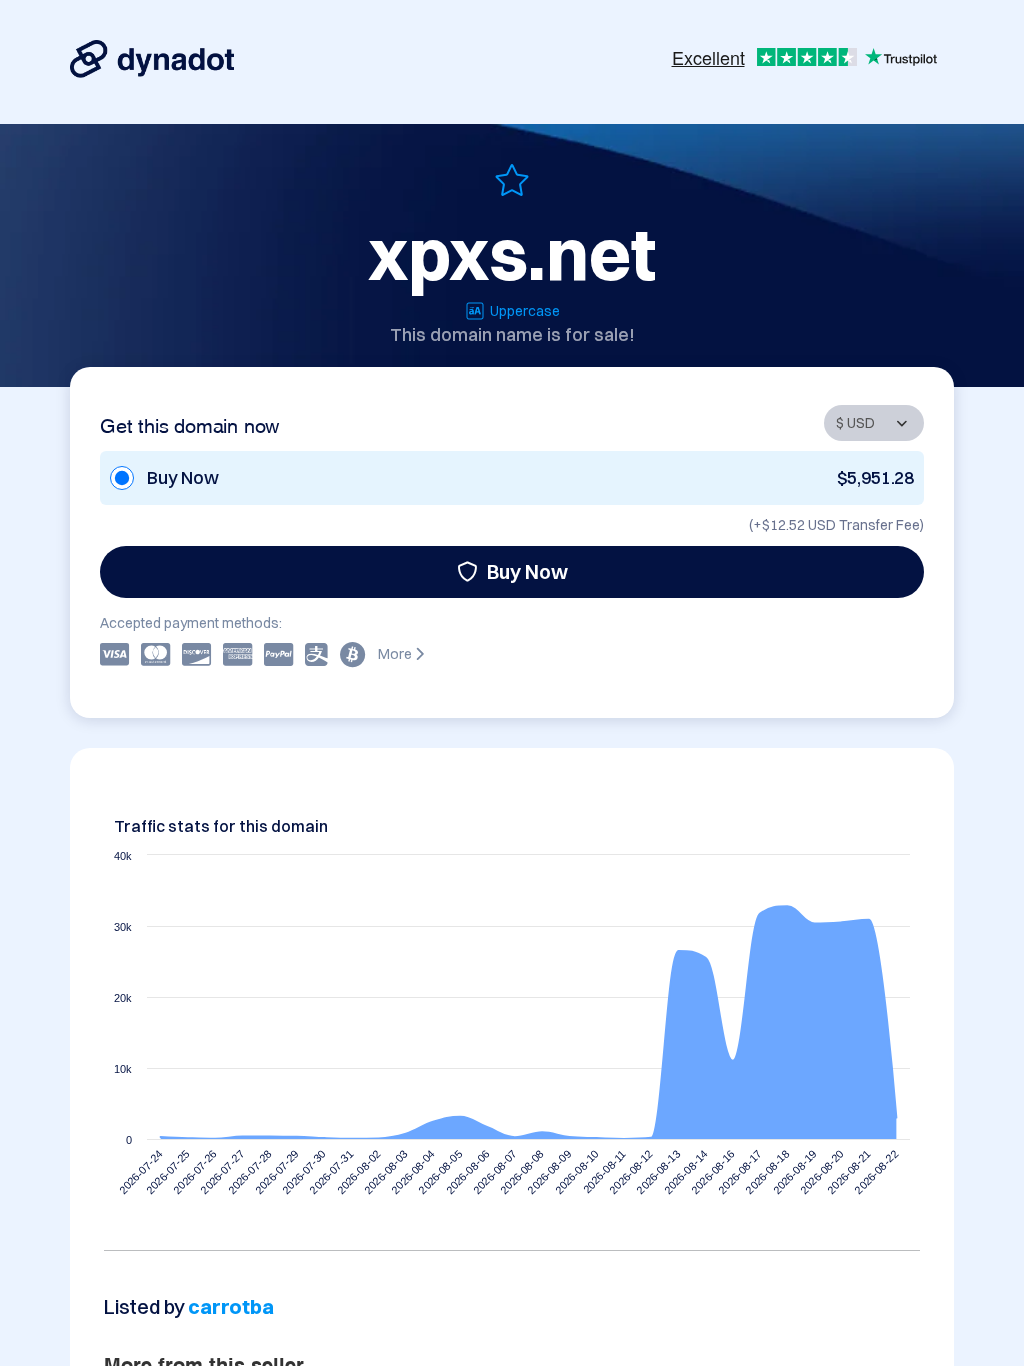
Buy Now (527, 571)
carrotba (230, 1306)
